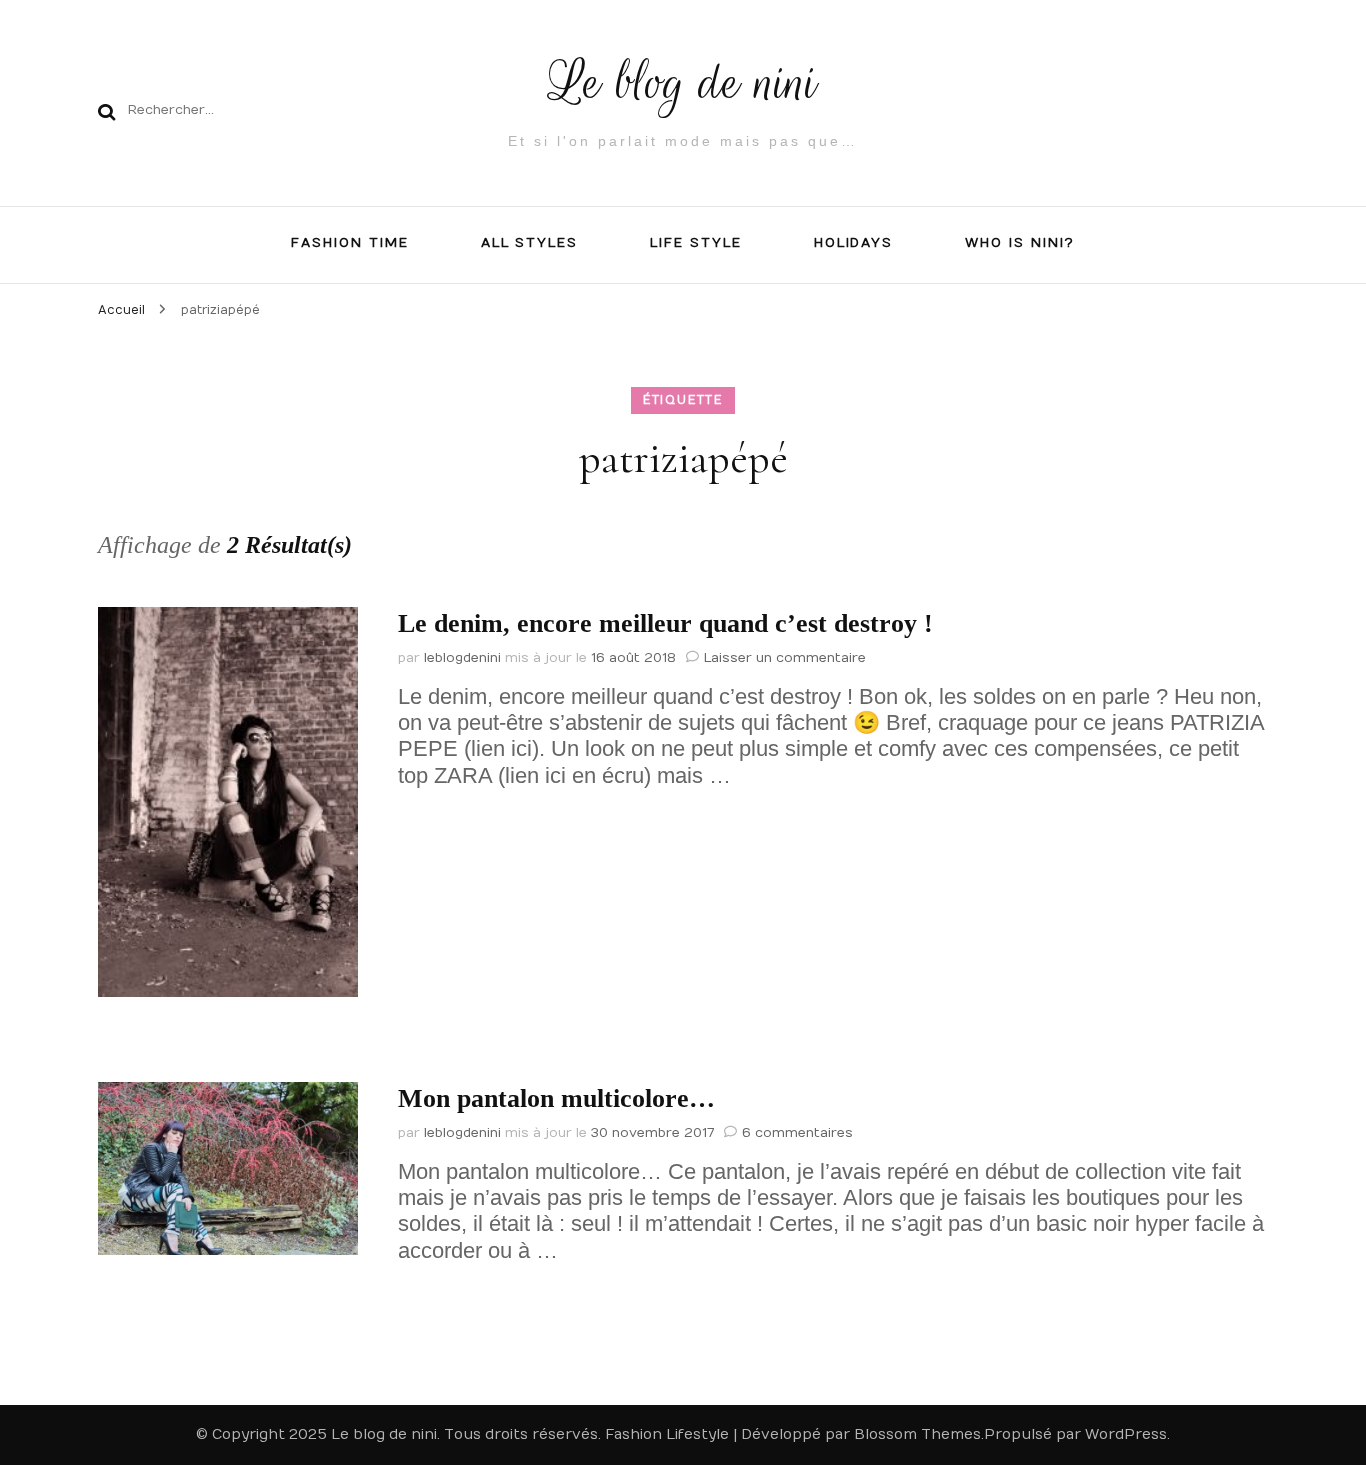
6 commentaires (797, 1133)
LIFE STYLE (696, 243)
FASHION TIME (349, 243)
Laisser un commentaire (785, 658)
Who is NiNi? (1019, 243)
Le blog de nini (683, 82)
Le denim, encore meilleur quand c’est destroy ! (665, 623)
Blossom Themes (917, 1434)
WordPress (1126, 1434)
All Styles (530, 243)
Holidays (854, 243)
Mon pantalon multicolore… (556, 1098)
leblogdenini (462, 658)
